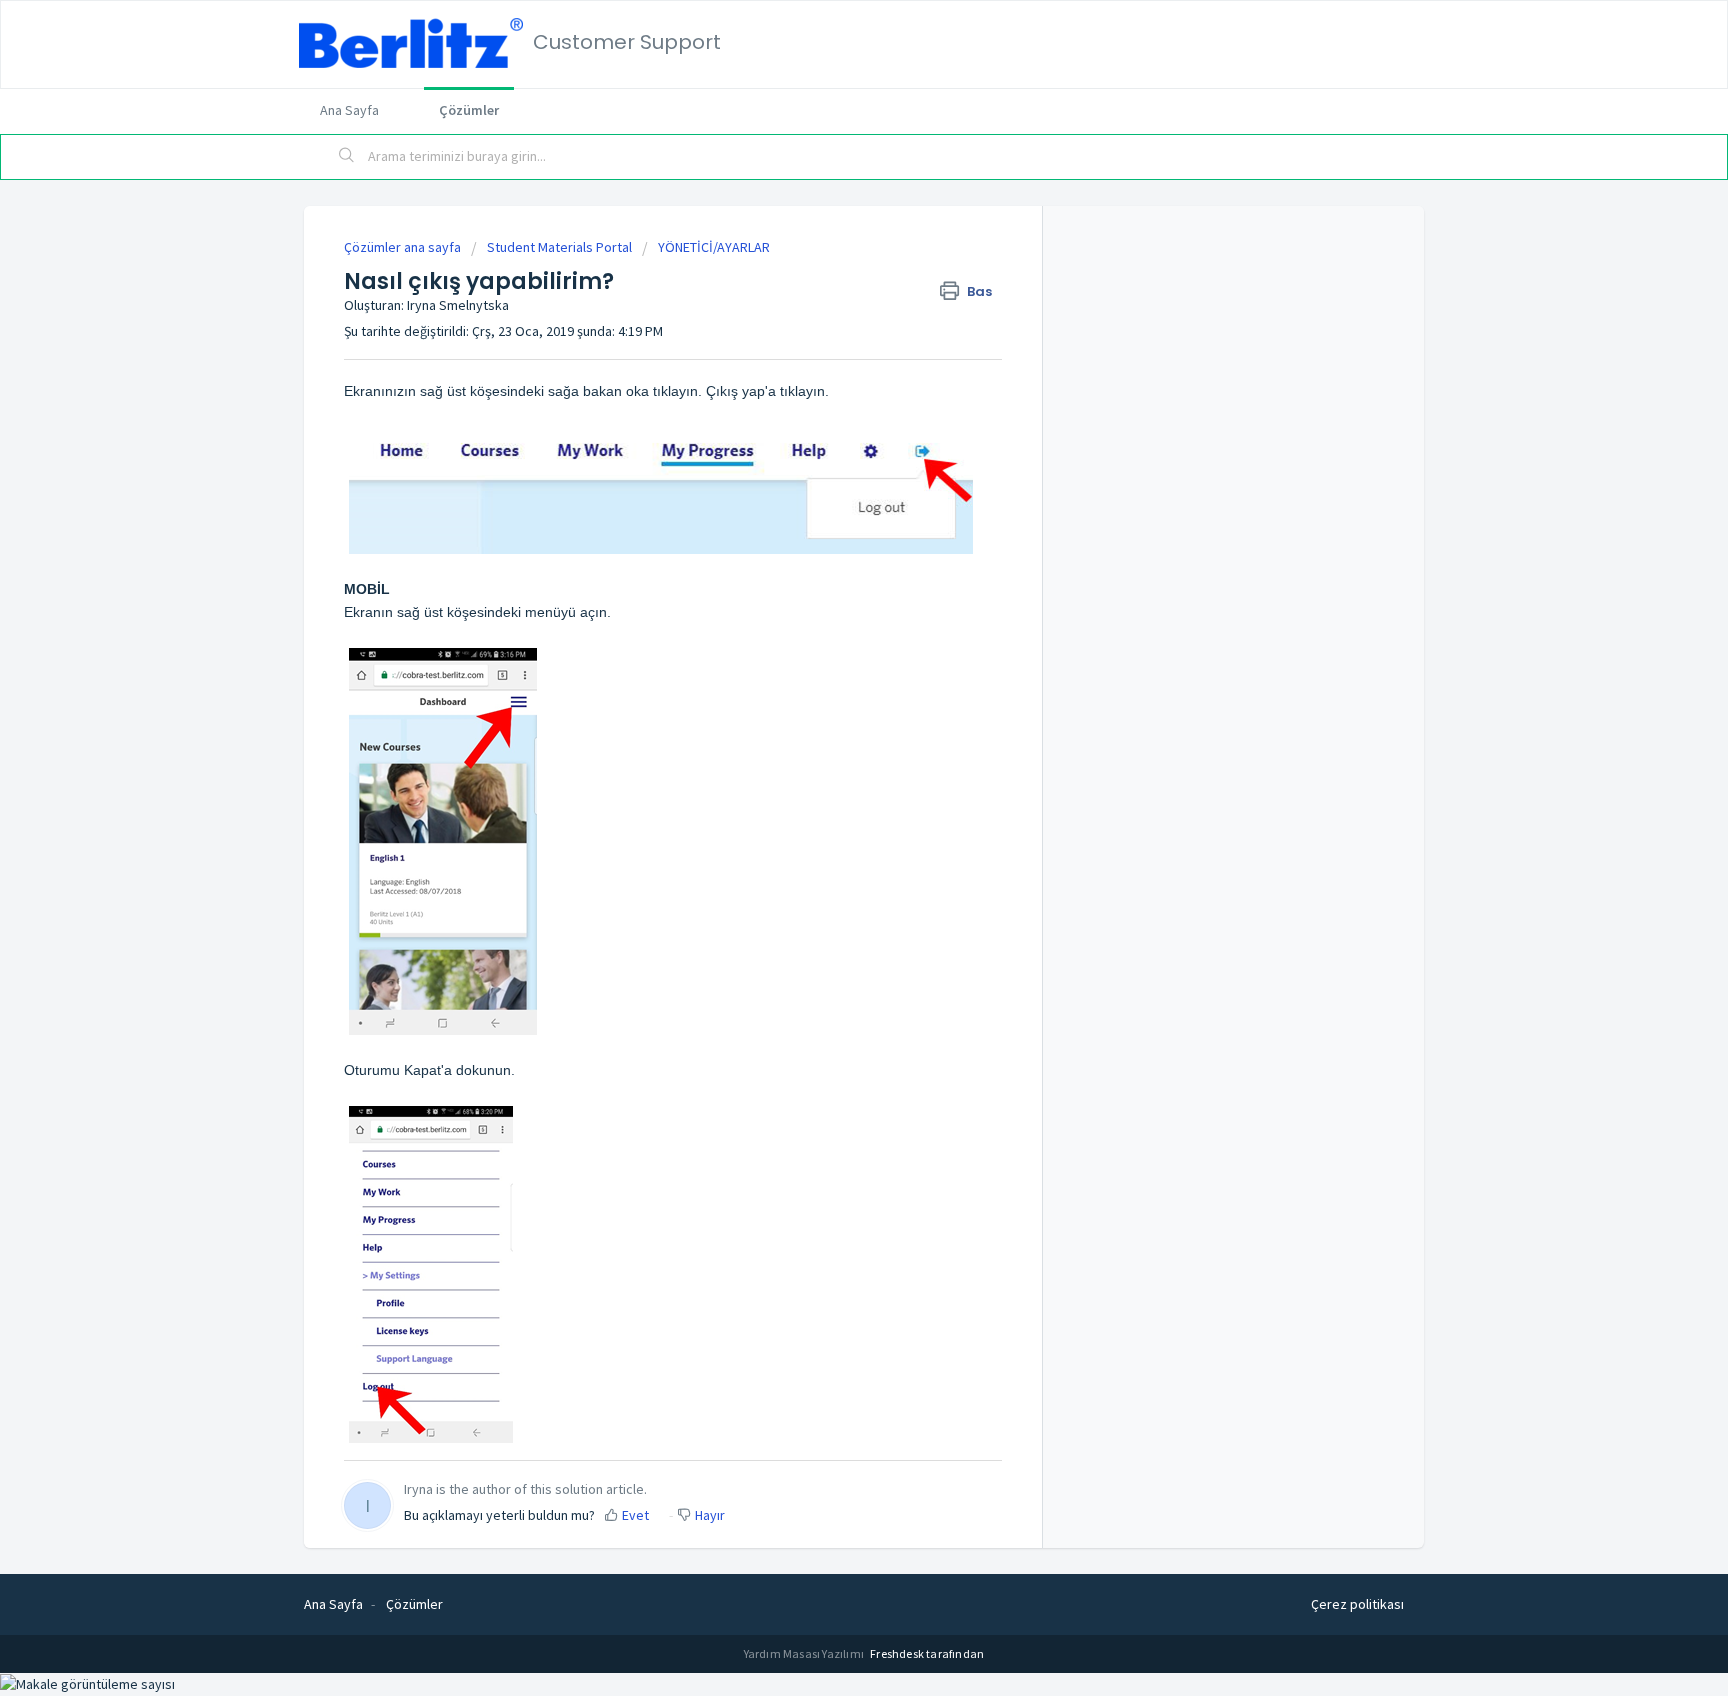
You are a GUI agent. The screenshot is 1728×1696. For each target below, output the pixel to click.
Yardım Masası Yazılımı (805, 1653)
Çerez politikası (1357, 1604)
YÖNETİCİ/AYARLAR (714, 247)
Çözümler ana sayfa (404, 247)
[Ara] (347, 157)
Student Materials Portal (559, 247)
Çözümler (469, 110)
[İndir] (827, 597)
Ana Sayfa (349, 110)
